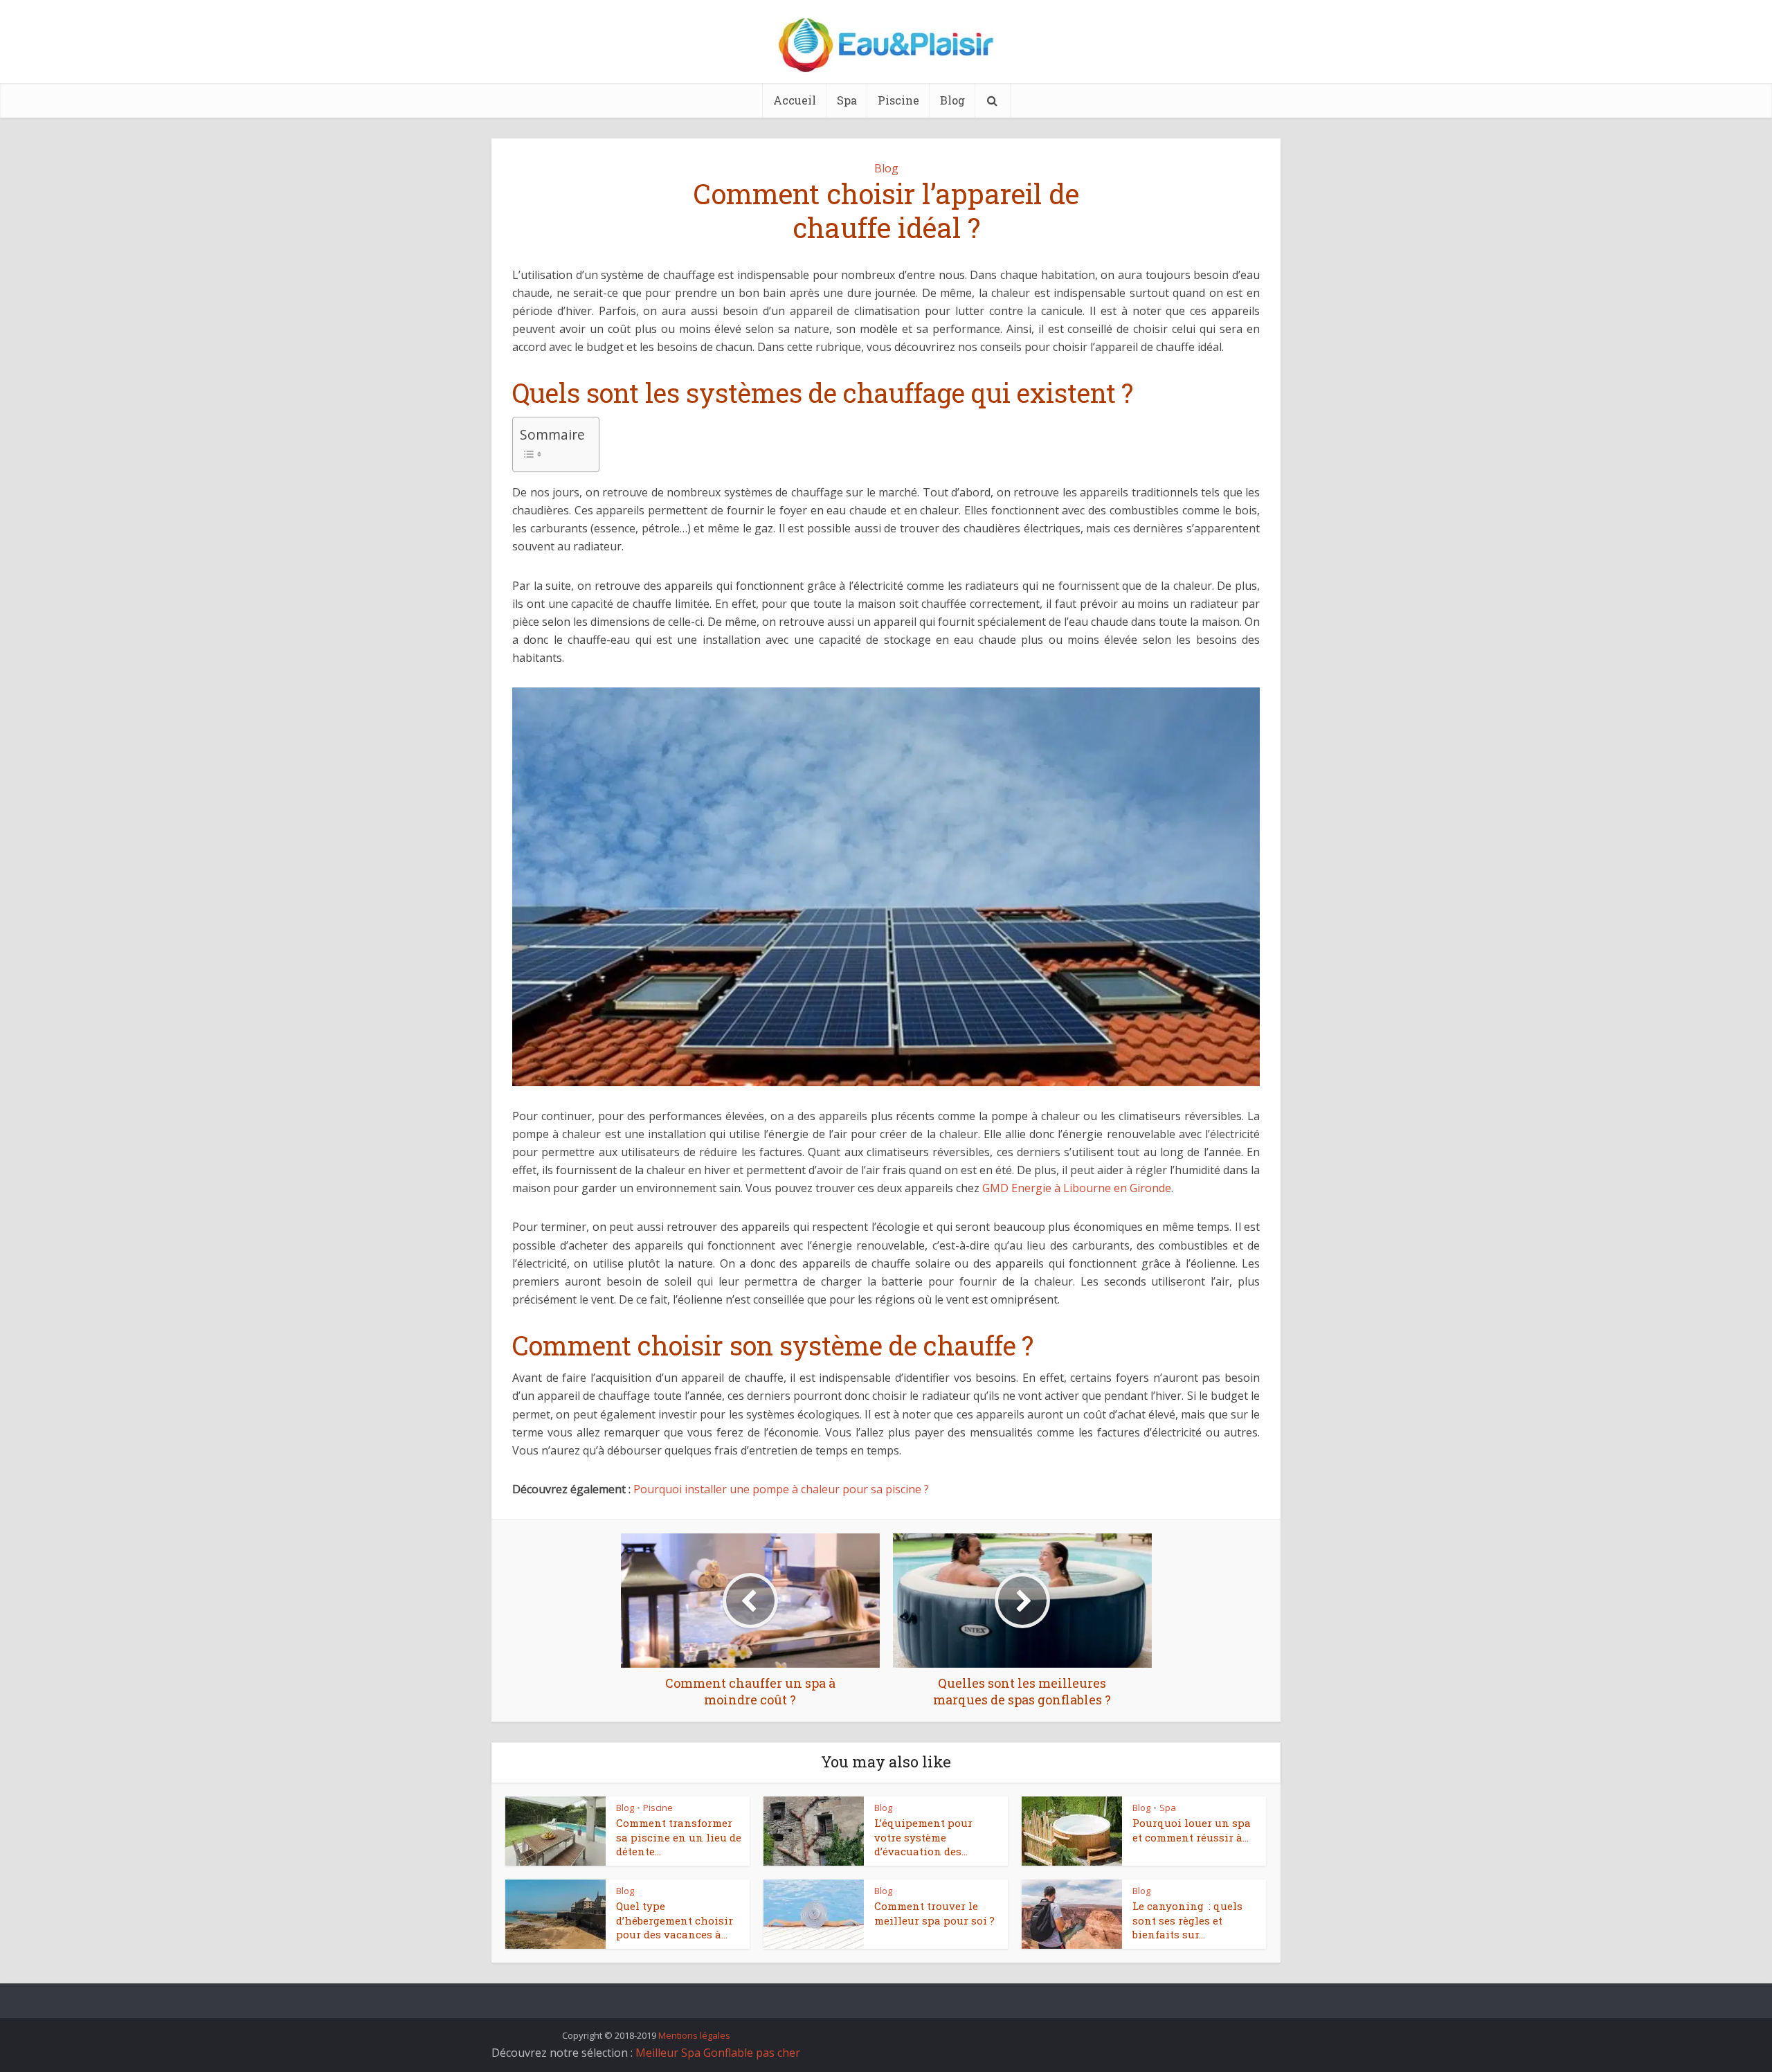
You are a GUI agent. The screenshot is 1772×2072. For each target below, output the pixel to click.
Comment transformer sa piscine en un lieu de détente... (679, 1837)
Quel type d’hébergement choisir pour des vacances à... (675, 1920)
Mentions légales (694, 2035)
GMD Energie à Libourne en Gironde (1077, 1188)
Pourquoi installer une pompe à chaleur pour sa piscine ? (781, 1489)
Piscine (898, 100)
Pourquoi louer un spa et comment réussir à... (1192, 1830)
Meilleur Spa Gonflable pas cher (718, 2053)
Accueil (795, 100)
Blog (952, 100)
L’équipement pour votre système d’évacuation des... (923, 1837)
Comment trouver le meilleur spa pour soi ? (934, 1913)
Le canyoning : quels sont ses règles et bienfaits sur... (1187, 1920)
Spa (847, 100)
